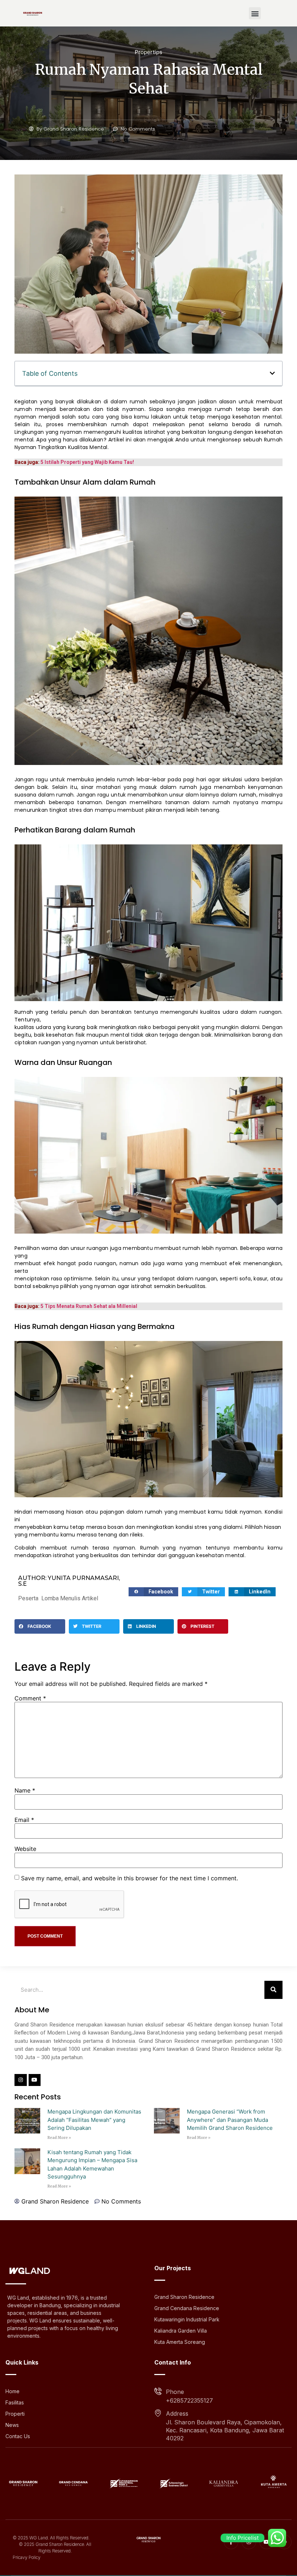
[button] (255, 13)
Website (25, 1849)
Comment (30, 1698)
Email (24, 1820)
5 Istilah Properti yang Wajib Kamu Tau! (87, 462)
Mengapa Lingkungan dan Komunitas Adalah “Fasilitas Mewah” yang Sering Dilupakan (94, 2120)
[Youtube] (35, 2080)
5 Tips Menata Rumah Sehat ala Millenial (89, 1306)
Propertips (148, 52)
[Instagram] (21, 2080)
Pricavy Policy (27, 2557)
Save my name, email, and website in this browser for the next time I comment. (129, 1878)
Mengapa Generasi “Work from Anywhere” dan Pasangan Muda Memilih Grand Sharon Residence (230, 2120)
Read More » (59, 2138)
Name (25, 1790)
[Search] (273, 1990)
